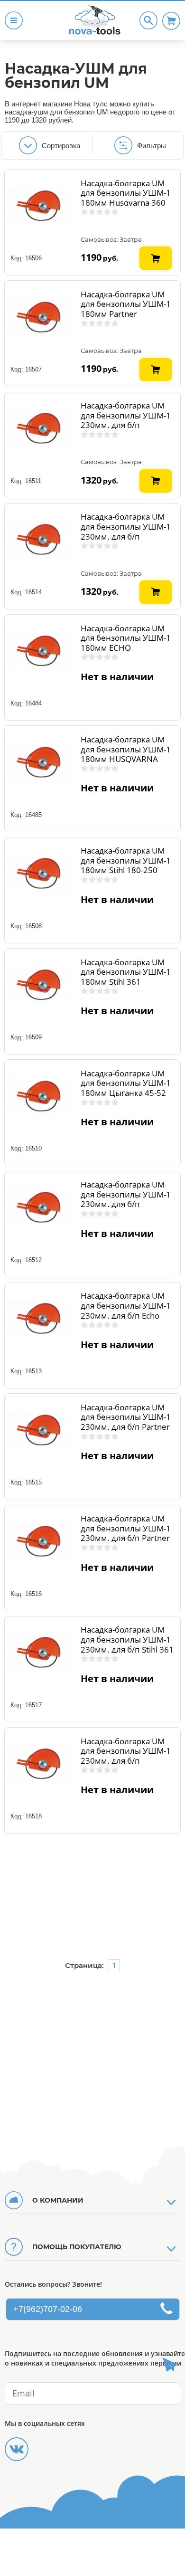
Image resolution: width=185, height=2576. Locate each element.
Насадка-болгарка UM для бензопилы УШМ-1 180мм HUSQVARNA (126, 749)
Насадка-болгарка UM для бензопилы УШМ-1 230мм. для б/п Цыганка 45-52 (126, 1756)
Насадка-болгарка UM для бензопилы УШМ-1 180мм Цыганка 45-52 (126, 1083)
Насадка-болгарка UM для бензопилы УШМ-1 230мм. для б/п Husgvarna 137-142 (126, 1199)
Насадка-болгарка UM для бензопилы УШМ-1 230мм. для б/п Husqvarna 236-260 (126, 420)
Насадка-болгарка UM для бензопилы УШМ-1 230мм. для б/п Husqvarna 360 (126, 531)
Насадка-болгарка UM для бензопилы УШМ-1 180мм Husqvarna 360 (126, 193)
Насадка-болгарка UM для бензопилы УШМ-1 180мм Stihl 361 (126, 972)
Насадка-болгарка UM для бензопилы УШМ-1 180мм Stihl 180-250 (126, 860)
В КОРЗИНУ (156, 250)
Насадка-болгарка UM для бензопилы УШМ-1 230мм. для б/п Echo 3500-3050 (126, 1310)
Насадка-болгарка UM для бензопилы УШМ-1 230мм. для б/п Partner (126, 1417)
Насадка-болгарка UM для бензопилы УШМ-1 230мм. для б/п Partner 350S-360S (126, 1533)
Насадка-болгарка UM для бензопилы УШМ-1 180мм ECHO (126, 638)
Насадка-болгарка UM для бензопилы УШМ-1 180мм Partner (126, 304)
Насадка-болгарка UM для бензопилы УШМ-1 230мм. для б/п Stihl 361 (127, 1639)
